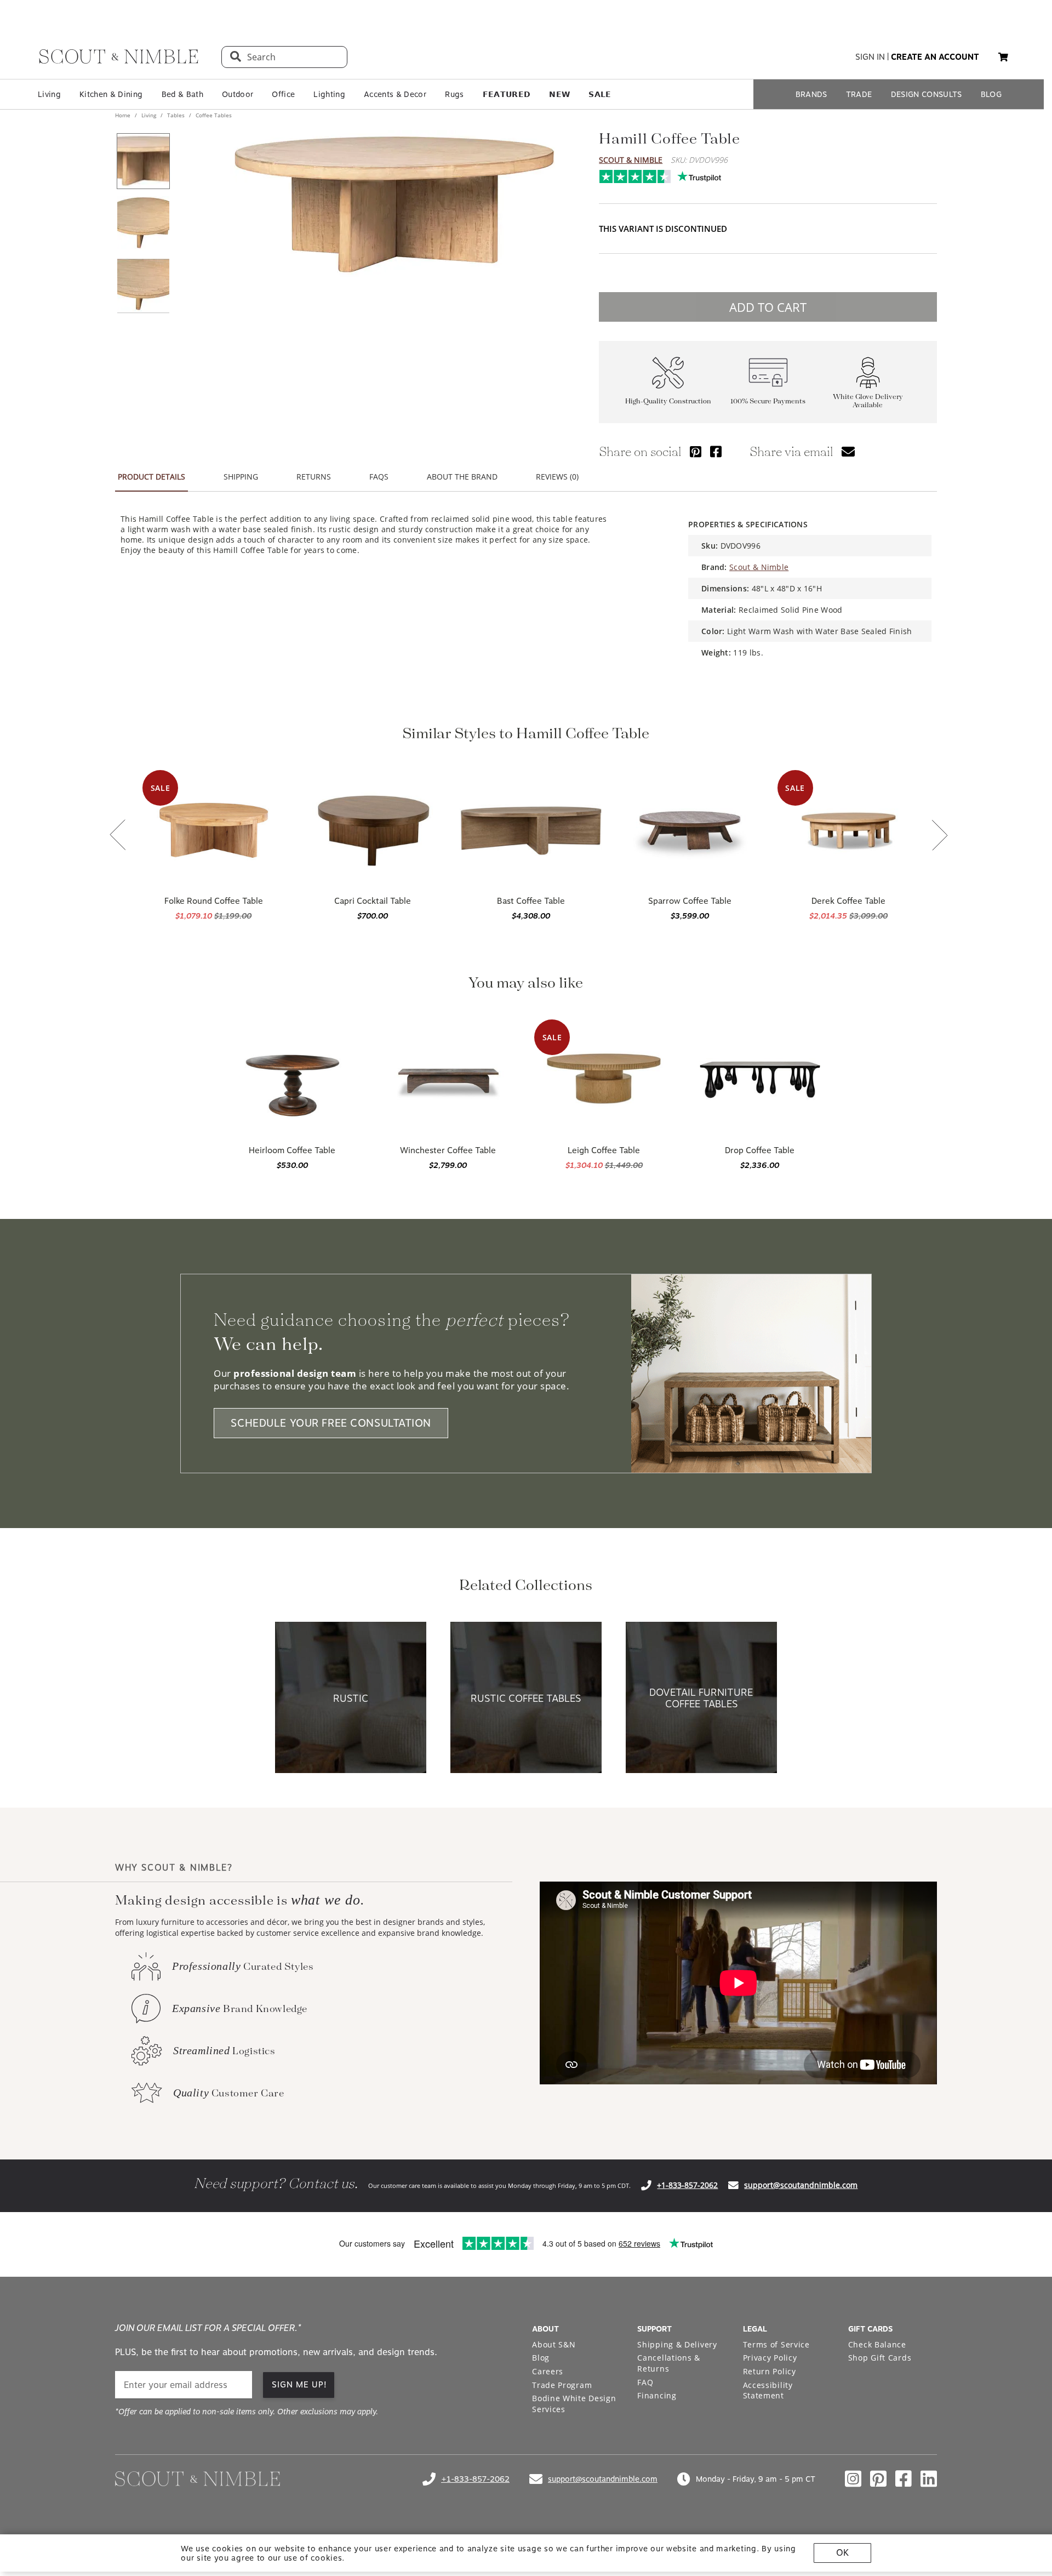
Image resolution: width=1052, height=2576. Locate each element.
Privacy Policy (770, 2358)
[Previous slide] (118, 836)
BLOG (991, 94)
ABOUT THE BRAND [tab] (462, 477)
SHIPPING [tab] (241, 477)
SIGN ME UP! (299, 2385)
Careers (548, 2371)
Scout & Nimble (631, 160)
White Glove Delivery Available (868, 401)
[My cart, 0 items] (1003, 57)
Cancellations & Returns (669, 2363)
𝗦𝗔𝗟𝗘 (600, 94)
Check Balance (877, 2344)
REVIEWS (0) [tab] (557, 477)
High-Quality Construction (668, 401)
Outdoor (238, 94)
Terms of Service (776, 2344)
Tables (176, 115)
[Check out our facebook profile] (904, 2479)
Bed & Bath (182, 94)
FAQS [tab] (379, 477)
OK (842, 2553)
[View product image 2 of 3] (143, 224)
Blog (541, 2358)
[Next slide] (940, 836)
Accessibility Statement (768, 2390)
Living (49, 94)
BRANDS (811, 94)
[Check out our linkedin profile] (929, 2479)
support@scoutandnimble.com (801, 2185)
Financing (657, 2395)
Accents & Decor (395, 94)
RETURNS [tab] (314, 477)
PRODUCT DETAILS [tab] (151, 477)
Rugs (454, 94)
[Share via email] (848, 451)
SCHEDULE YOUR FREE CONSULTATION (331, 1423)
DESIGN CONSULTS (927, 94)
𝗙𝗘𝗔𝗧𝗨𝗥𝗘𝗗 (507, 94)
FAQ (645, 2382)
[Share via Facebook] (716, 451)
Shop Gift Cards (880, 2358)
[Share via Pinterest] (696, 451)
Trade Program (562, 2385)
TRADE (859, 94)
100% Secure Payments (768, 401)
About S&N (554, 2344)
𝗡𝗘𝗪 (559, 94)
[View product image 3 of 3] (143, 286)
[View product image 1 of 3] (143, 161)
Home (124, 115)
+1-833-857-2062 (687, 2185)
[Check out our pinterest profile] (878, 2479)
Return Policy (770, 2371)
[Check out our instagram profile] (853, 2479)
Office (283, 94)
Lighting (329, 94)
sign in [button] (870, 57)
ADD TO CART (768, 307)
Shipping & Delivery (677, 2344)
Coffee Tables (213, 115)
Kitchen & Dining (111, 94)
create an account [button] (935, 57)
